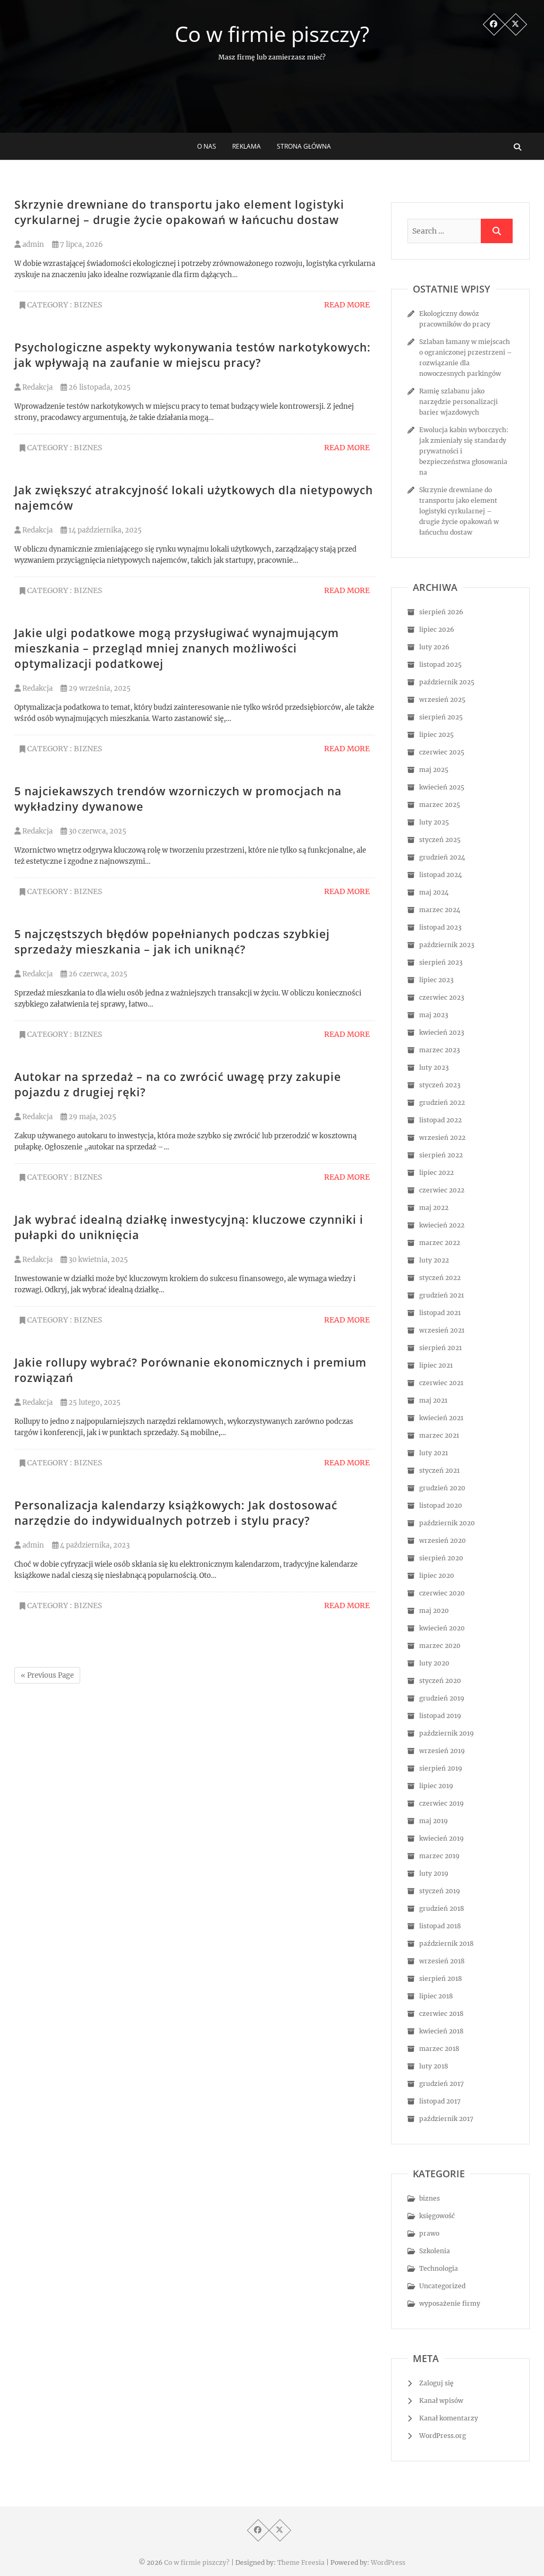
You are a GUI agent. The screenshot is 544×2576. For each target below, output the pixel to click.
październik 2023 (447, 945)
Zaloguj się (436, 2383)
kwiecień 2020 (442, 1628)
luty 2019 (434, 1873)
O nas (207, 146)
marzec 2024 (440, 910)
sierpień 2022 (441, 1155)
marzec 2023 (440, 1050)
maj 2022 (434, 1208)
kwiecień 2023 (442, 1032)
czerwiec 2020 (442, 1593)
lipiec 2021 (436, 1365)
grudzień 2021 (441, 1295)
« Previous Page (47, 1675)
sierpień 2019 (441, 1768)
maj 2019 (433, 1821)
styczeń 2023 (440, 1085)
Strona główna (304, 146)
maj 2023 (434, 1015)
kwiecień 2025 (442, 787)
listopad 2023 (440, 927)
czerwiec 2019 (441, 1803)
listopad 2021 (440, 1313)
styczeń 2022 (440, 1278)
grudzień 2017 (441, 2084)
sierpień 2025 (441, 717)
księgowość (437, 2216)
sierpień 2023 (441, 962)
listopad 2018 (440, 1926)
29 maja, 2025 (92, 1117)
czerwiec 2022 (442, 1190)
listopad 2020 (441, 1505)
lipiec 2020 (437, 1575)
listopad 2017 (440, 2101)
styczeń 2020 (440, 1681)
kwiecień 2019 (441, 1838)
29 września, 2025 (99, 688)
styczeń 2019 (440, 1891)
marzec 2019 (439, 1856)
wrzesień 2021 (442, 1330)
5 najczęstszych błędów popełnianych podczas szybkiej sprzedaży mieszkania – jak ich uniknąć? (172, 942)
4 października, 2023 (94, 1545)
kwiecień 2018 (441, 2031)
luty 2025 (434, 822)
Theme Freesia (301, 2562)
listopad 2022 (440, 1120)
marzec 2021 (439, 1435)
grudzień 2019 (442, 1698)
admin (32, 244)
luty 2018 (434, 2066)
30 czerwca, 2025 (97, 831)
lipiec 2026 (437, 629)
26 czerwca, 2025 (97, 974)
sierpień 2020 (441, 1558)
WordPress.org (443, 2436)
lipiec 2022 (436, 1173)
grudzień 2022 (442, 1102)
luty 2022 (434, 1260)
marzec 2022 (440, 1243)
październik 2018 (447, 1943)
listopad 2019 (440, 1716)
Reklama (246, 146)
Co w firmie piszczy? (272, 34)
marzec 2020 (440, 1646)
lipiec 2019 (436, 1786)
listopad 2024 (441, 875)
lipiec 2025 (436, 735)
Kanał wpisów (441, 2401)
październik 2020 (447, 1523)
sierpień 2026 (441, 612)
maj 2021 (433, 1400)
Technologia (439, 2268)
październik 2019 (447, 1733)
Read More (347, 305)
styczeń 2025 (440, 840)
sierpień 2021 (440, 1348)
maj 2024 (434, 892)
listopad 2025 (440, 664)
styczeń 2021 (439, 1470)
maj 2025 (434, 770)
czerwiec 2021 (441, 1383)
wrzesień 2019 (442, 1751)
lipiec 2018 (436, 1996)
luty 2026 (434, 647)
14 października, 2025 (104, 530)
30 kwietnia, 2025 (97, 1260)
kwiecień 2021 (441, 1418)
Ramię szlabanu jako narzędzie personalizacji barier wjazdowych (458, 402)
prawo (429, 2233)
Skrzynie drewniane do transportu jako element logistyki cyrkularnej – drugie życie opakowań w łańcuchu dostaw (179, 212)
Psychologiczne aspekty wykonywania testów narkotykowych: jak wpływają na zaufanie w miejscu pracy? (193, 355)
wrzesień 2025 (442, 699)
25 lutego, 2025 (94, 1402)
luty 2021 (433, 1453)
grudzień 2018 (442, 1908)
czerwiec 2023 (442, 997)
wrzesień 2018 (442, 1961)
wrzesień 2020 (443, 1540)
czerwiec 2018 (441, 2013)
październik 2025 (447, 682)
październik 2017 (446, 2119)
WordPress (388, 2562)
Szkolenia (435, 2251)
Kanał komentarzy (449, 2418)
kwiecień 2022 (442, 1225)
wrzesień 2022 (442, 1137)
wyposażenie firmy (450, 2303)
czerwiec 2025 (442, 752)
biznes (88, 305)
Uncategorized (442, 2286)
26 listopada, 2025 (99, 387)
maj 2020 (434, 1611)
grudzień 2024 (442, 857)
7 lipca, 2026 (81, 244)
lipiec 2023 (436, 980)
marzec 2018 (439, 2049)
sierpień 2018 (441, 1978)
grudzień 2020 (442, 1488)
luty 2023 (434, 1067)
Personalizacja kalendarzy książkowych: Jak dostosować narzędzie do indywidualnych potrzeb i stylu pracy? (176, 1513)
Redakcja (37, 387)
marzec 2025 (440, 805)
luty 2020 (434, 1663)
